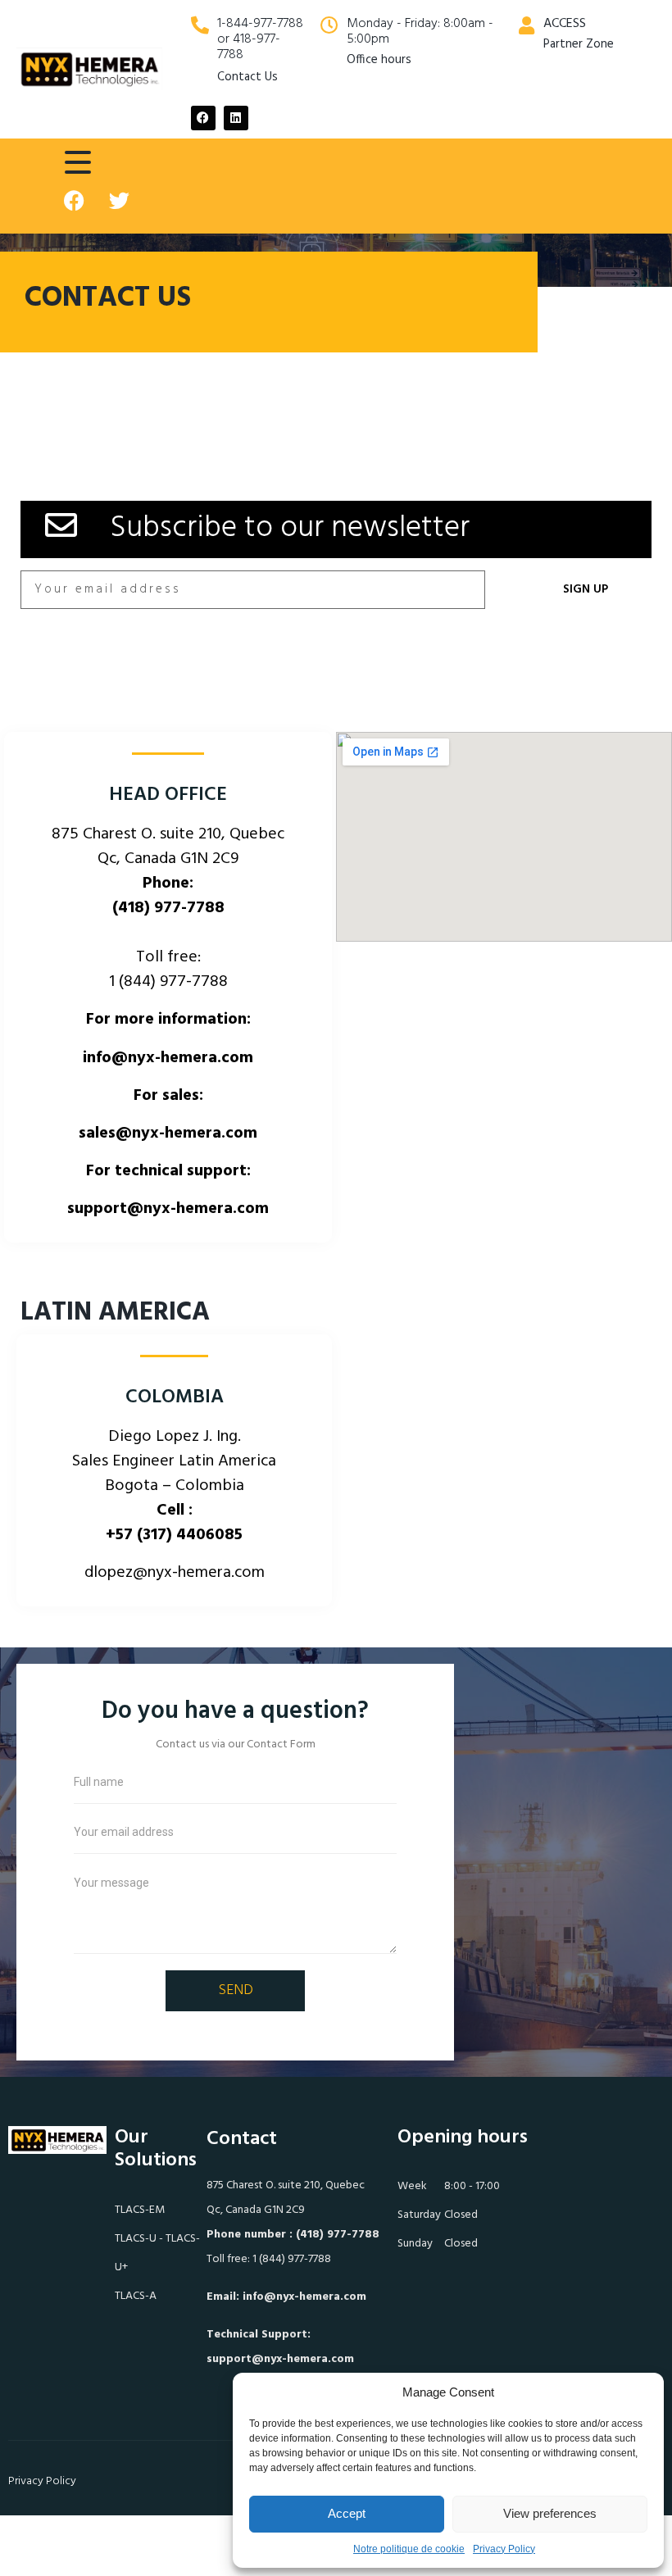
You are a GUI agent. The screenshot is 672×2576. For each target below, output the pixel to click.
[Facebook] (203, 118)
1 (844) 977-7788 (168, 982)
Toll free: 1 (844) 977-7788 (269, 2259)
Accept (347, 2513)
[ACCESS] (526, 25)
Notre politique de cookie (409, 2549)
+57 (174, 1535)
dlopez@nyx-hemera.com (175, 1573)
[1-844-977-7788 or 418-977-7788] (200, 25)
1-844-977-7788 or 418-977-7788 (260, 39)
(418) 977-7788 (168, 908)
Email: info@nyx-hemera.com (286, 2297)
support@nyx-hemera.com (280, 2359)
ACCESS (565, 24)
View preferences (550, 2513)
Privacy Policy (504, 2549)
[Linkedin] (236, 118)
